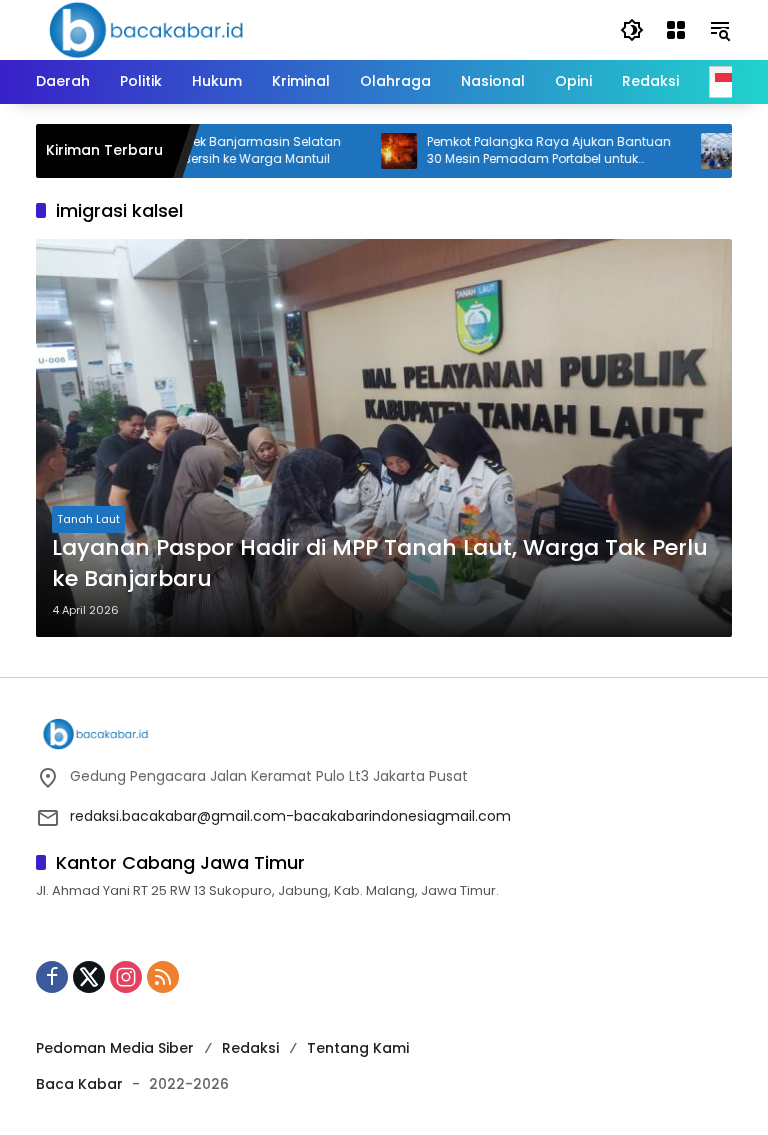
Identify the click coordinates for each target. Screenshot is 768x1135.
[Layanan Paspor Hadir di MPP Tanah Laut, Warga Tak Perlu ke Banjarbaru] (384, 438)
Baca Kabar (79, 1084)
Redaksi (250, 1048)
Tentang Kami (358, 1048)
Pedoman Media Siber (115, 1048)
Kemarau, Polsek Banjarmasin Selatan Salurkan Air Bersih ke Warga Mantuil (200, 150)
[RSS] (163, 977)
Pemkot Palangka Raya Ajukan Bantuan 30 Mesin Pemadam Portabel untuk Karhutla (525, 151)
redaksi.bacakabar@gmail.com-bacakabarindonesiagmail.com (290, 816)
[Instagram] (126, 977)
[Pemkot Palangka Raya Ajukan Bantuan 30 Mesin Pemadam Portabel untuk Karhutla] (375, 151)
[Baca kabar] (146, 29)
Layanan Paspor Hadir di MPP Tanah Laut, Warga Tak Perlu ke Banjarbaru (380, 563)
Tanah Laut (88, 519)
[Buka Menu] (676, 30)
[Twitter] (89, 977)
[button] (632, 30)
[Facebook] (52, 977)
